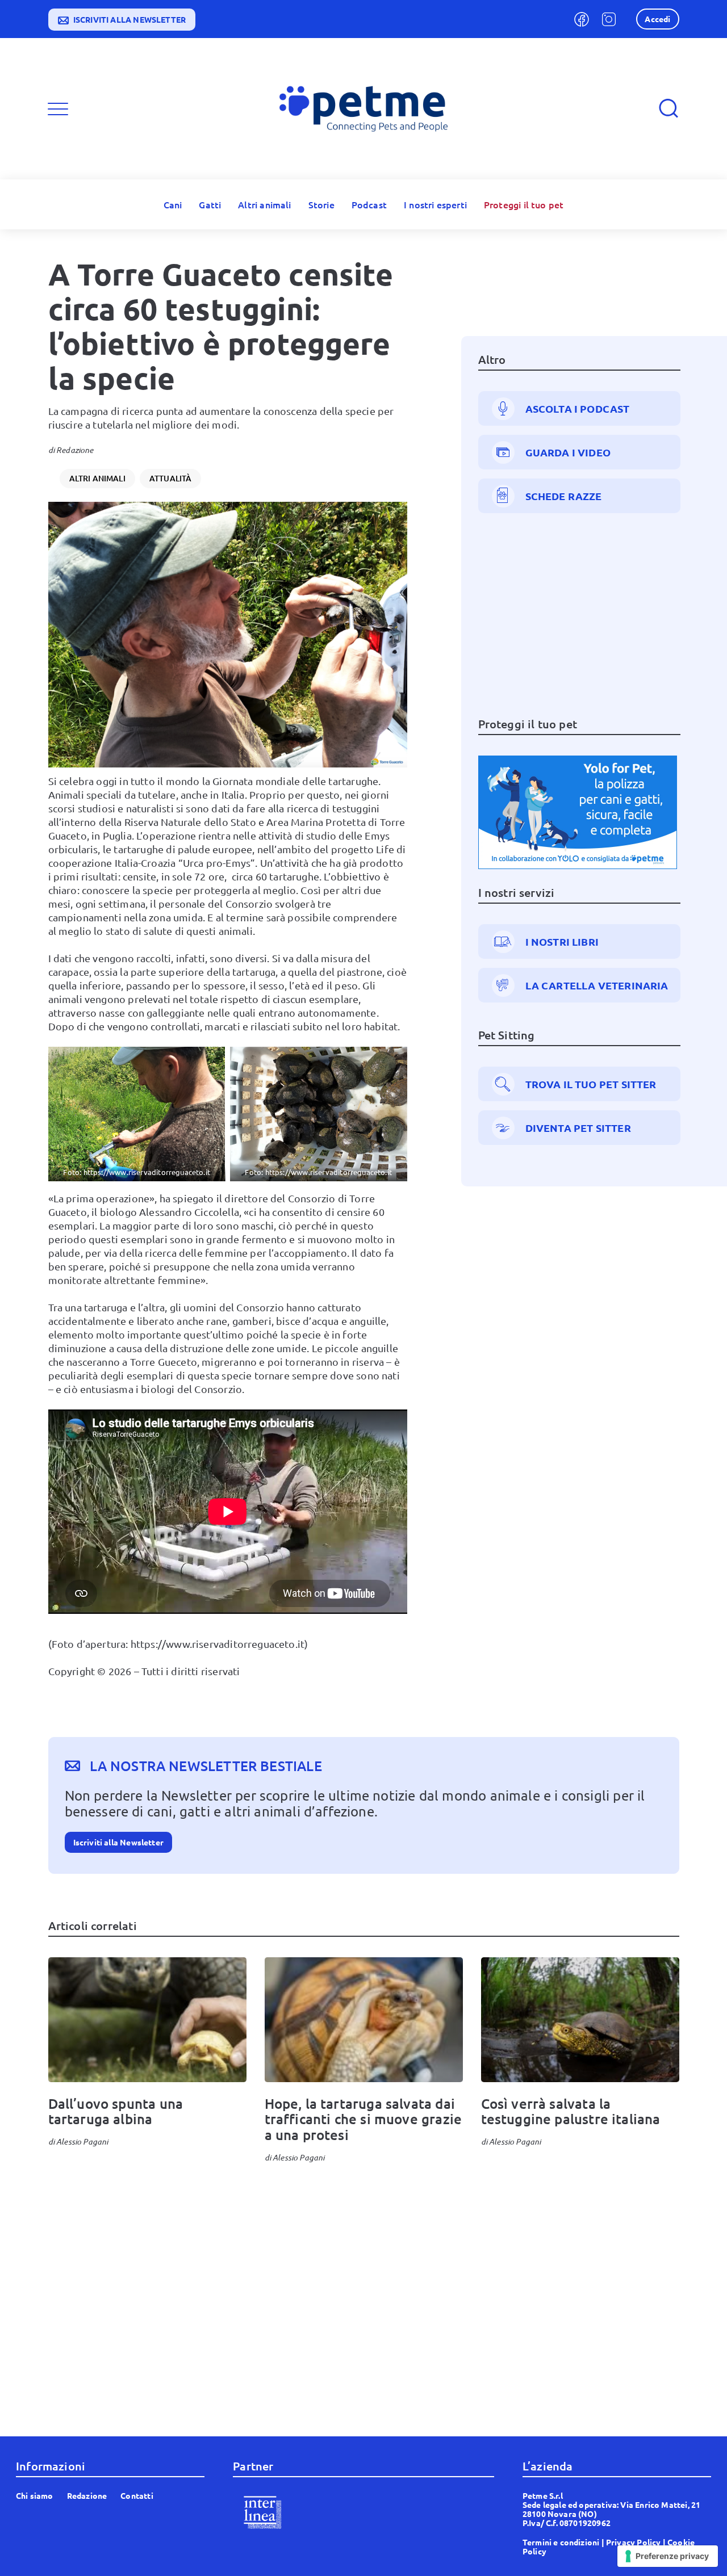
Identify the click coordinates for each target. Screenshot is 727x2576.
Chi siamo (35, 2495)
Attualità (171, 478)
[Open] (58, 109)
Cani (173, 204)
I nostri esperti (435, 204)
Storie (321, 204)
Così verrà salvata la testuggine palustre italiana (574, 2111)
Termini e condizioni (561, 2542)
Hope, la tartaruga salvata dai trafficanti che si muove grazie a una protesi (363, 2119)
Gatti (210, 204)
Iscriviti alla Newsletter (119, 1842)
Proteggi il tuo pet (524, 204)
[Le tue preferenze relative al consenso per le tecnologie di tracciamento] (668, 2556)
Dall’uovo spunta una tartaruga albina (116, 2111)
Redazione (75, 450)
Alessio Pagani (82, 2141)
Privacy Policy (634, 2542)
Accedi (657, 19)
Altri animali (264, 204)
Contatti (137, 2495)
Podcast (369, 204)
